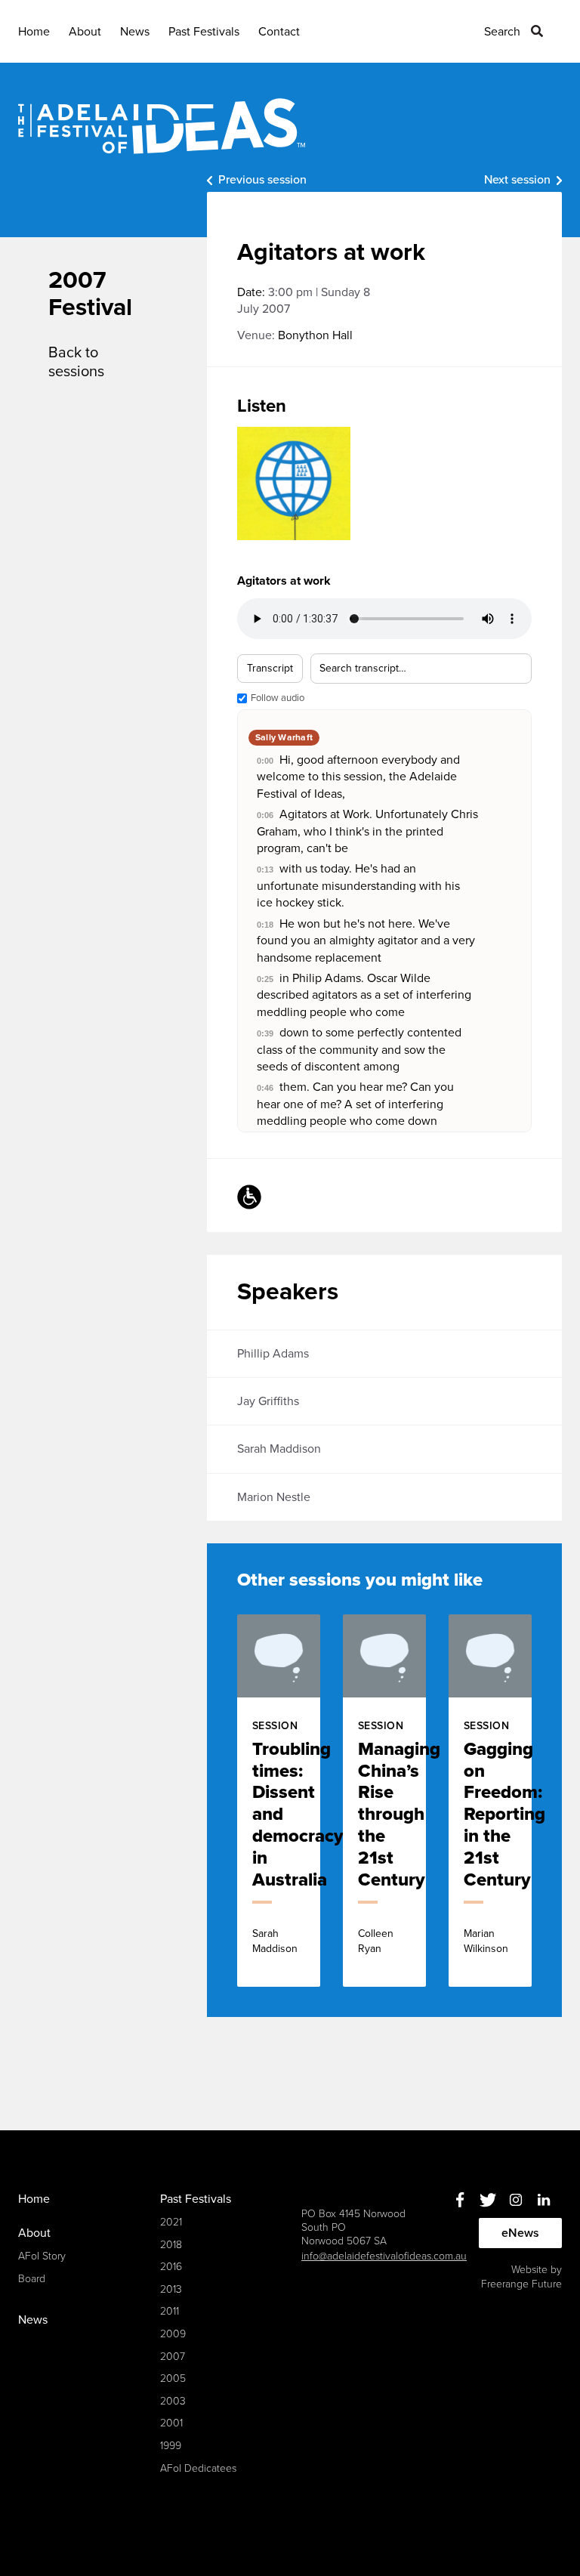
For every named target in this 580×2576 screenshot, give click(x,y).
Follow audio (278, 698)
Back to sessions (76, 362)
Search (502, 32)
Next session (517, 180)
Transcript (270, 668)
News (135, 32)
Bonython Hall (315, 335)
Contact (279, 32)
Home (34, 32)
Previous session (262, 180)
